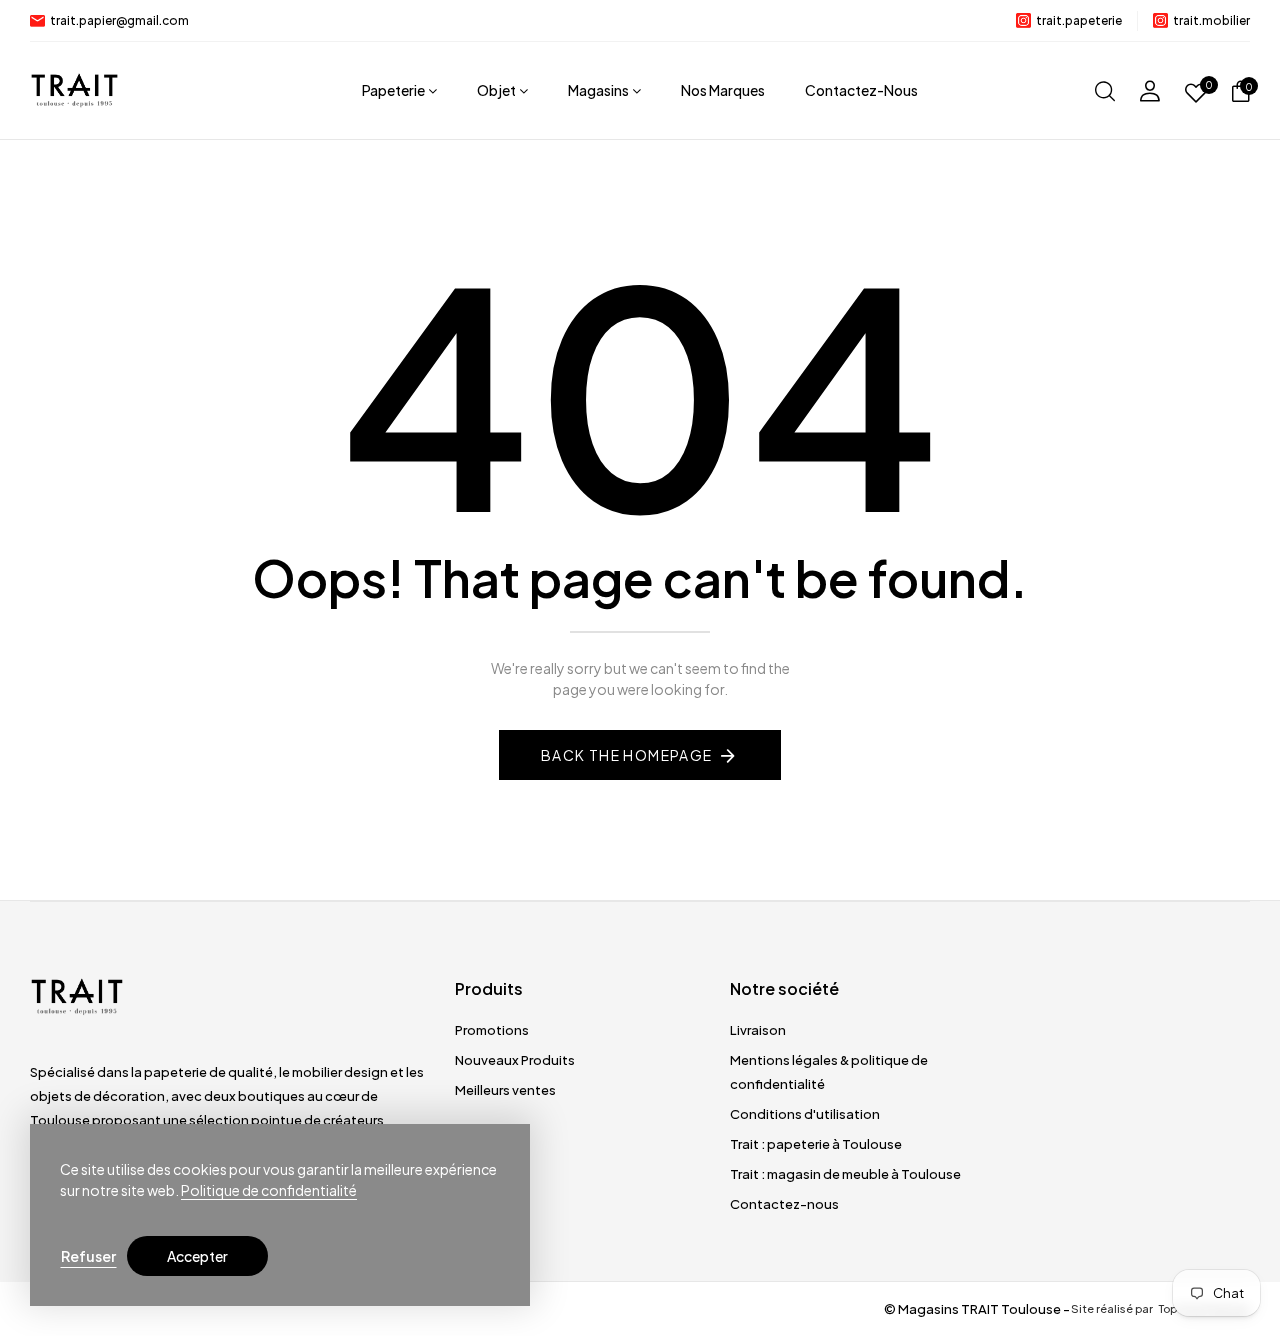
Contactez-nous (861, 90)
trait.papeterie (1079, 20)
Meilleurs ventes (505, 1090)
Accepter (197, 1256)
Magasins (598, 90)
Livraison (758, 1030)
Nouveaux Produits (515, 1060)
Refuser (88, 1256)
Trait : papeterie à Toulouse (816, 1144)
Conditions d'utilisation (805, 1114)
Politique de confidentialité (269, 1190)
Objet (496, 90)
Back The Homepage (627, 755)
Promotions (492, 1030)
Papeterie (393, 90)
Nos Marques (723, 90)
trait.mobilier (1211, 20)
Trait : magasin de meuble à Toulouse (845, 1174)
